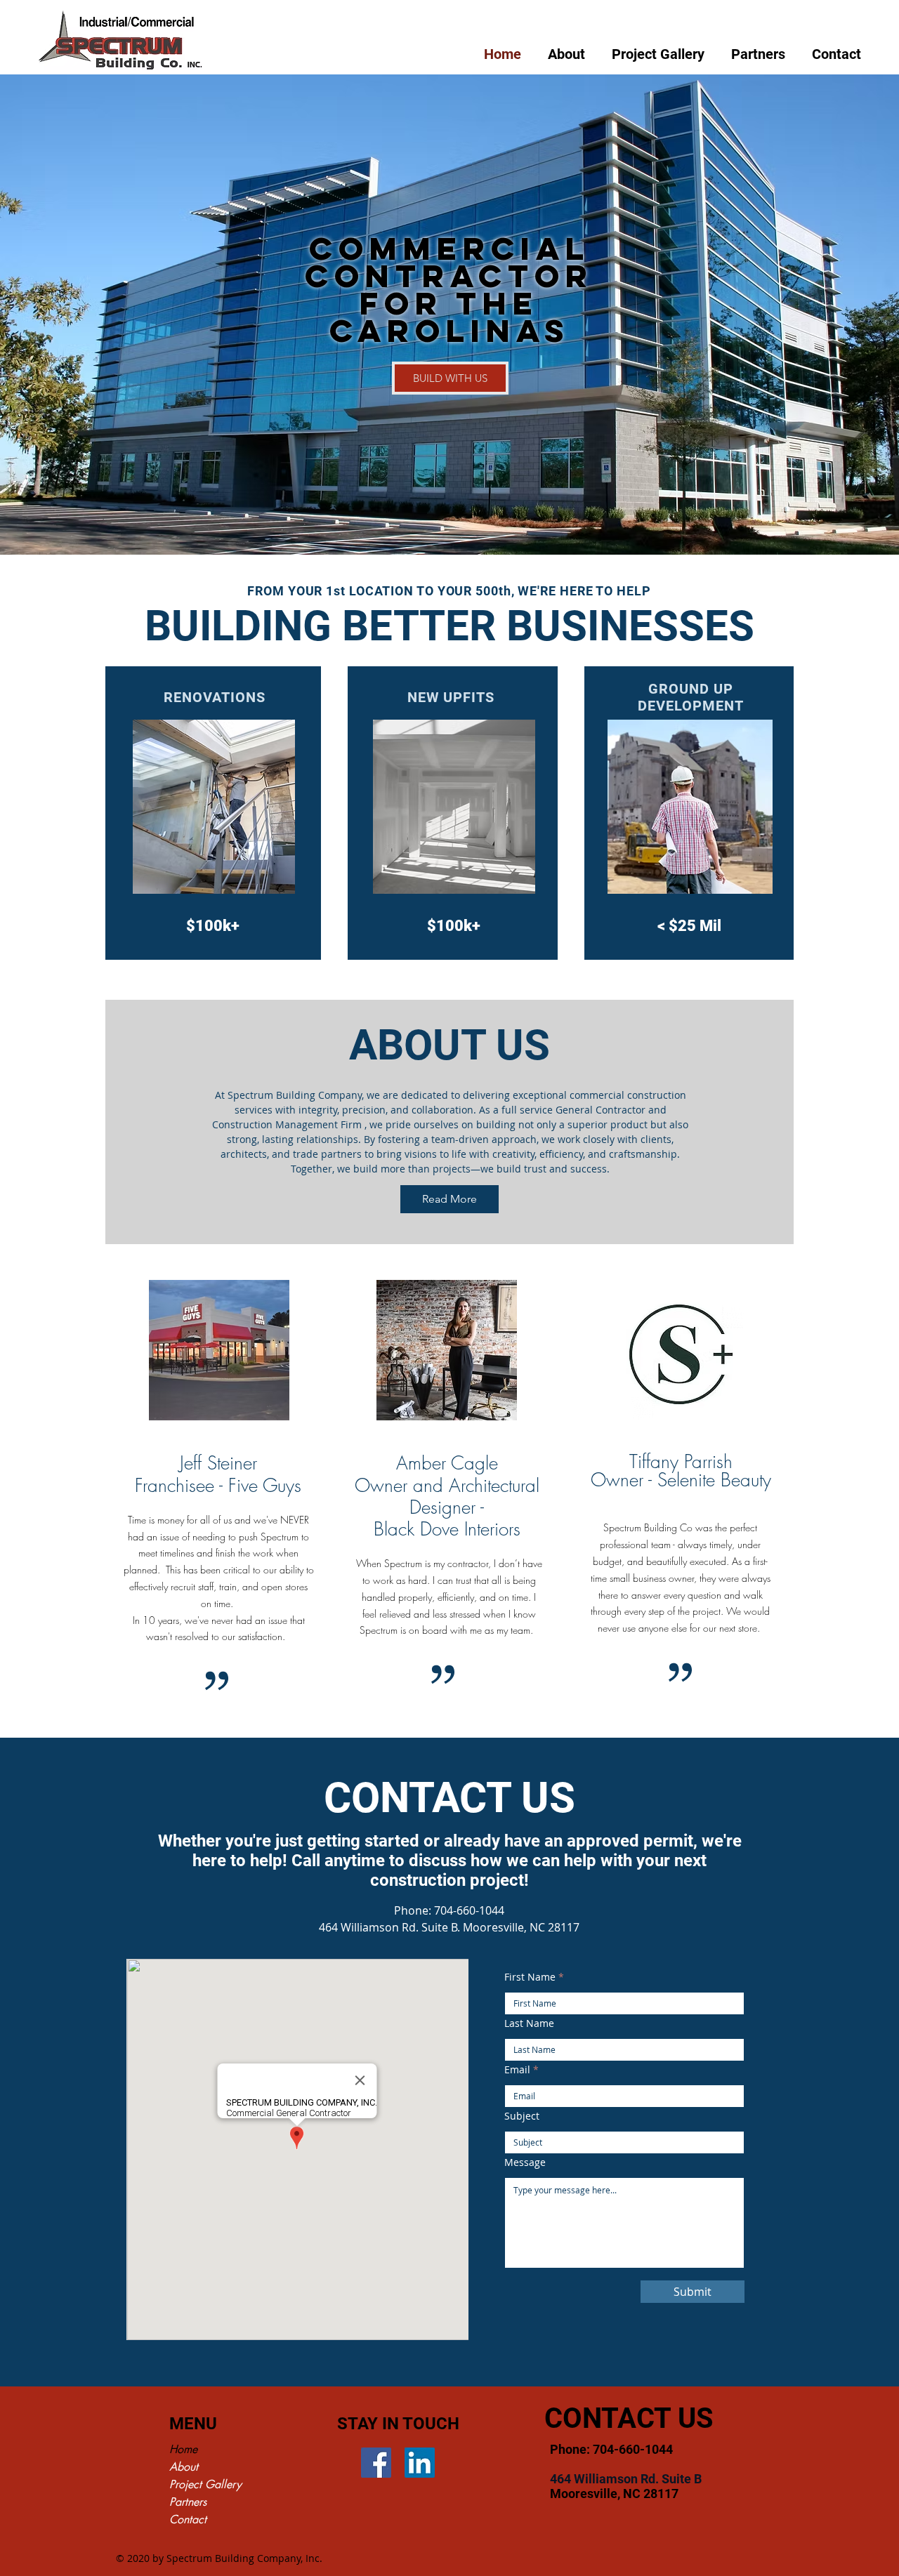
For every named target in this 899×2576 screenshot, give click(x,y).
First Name (530, 1977)
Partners (188, 2502)
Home (183, 2449)
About (184, 2467)
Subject (522, 2116)
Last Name (529, 2023)
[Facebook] (376, 2463)
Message (525, 2162)
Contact (188, 2519)
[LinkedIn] (420, 2463)
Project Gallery (205, 2484)
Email (517, 2070)
